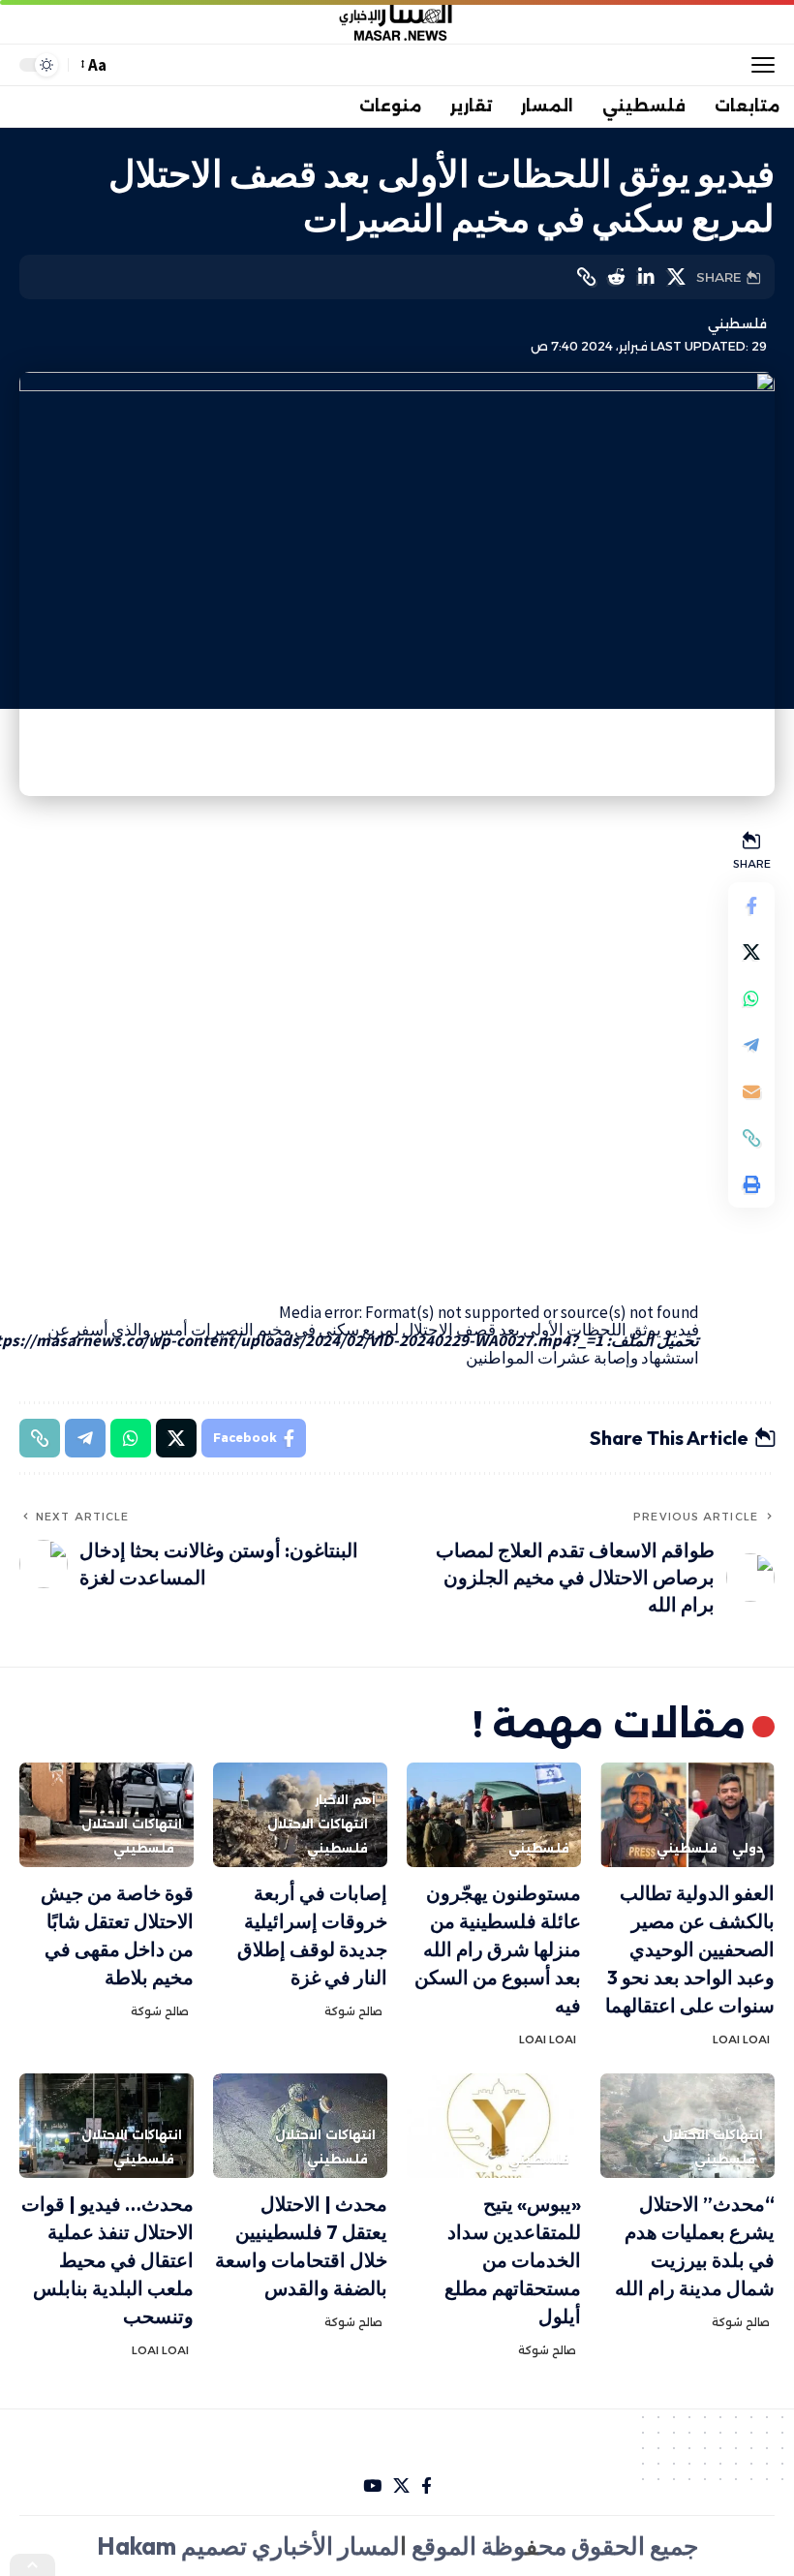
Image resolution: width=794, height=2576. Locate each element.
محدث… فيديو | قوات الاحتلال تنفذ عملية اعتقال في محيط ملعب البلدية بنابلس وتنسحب (107, 2260)
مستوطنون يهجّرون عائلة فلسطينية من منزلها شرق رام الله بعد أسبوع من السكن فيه (498, 1949)
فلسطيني (737, 324)
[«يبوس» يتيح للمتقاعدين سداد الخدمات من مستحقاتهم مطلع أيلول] (494, 2126)
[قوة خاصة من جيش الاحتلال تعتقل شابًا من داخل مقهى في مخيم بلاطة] (107, 1815)
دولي (748, 1848)
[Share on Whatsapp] (751, 998)
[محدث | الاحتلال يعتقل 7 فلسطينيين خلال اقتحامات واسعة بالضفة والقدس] (300, 2126)
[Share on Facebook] (751, 905)
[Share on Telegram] (751, 1045)
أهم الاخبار (345, 1800)
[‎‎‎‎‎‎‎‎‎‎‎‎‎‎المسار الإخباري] (397, 22)
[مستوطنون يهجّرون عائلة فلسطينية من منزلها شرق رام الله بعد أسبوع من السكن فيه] (494, 1815)
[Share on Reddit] (616, 277)
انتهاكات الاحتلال (318, 1824)
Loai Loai (741, 2039)
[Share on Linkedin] (646, 277)
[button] (758, 65)
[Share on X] (676, 277)
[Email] (751, 1091)
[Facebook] (427, 2486)
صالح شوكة (353, 2011)
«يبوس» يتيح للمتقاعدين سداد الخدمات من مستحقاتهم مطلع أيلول (513, 2260)
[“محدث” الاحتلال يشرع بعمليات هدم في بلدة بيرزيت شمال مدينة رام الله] (687, 2126)
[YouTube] (372, 2486)
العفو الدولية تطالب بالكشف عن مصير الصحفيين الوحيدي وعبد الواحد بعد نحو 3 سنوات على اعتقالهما (690, 1949)
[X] (401, 2486)
